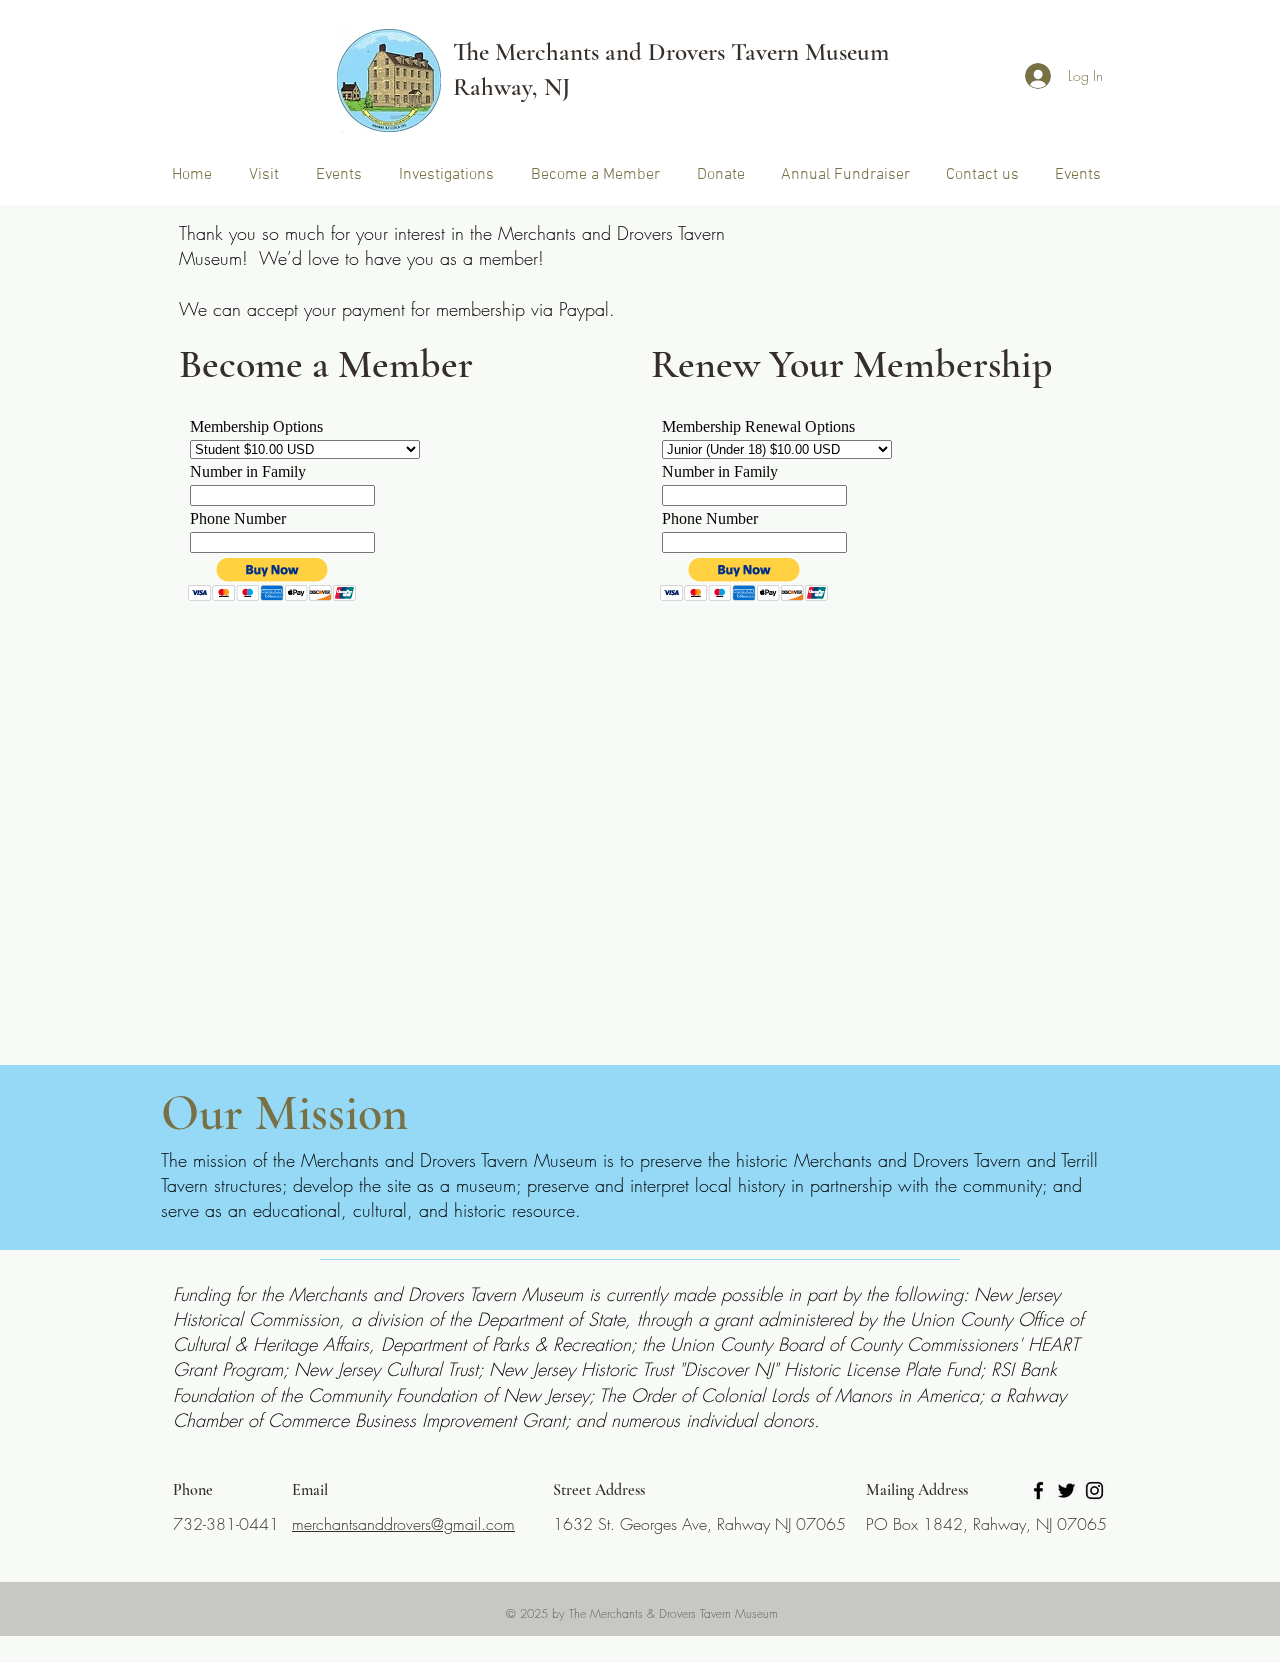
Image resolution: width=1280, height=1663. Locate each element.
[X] (1066, 1490)
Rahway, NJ (511, 87)
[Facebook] (1038, 1490)
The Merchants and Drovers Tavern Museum (671, 52)
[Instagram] (1094, 1490)
